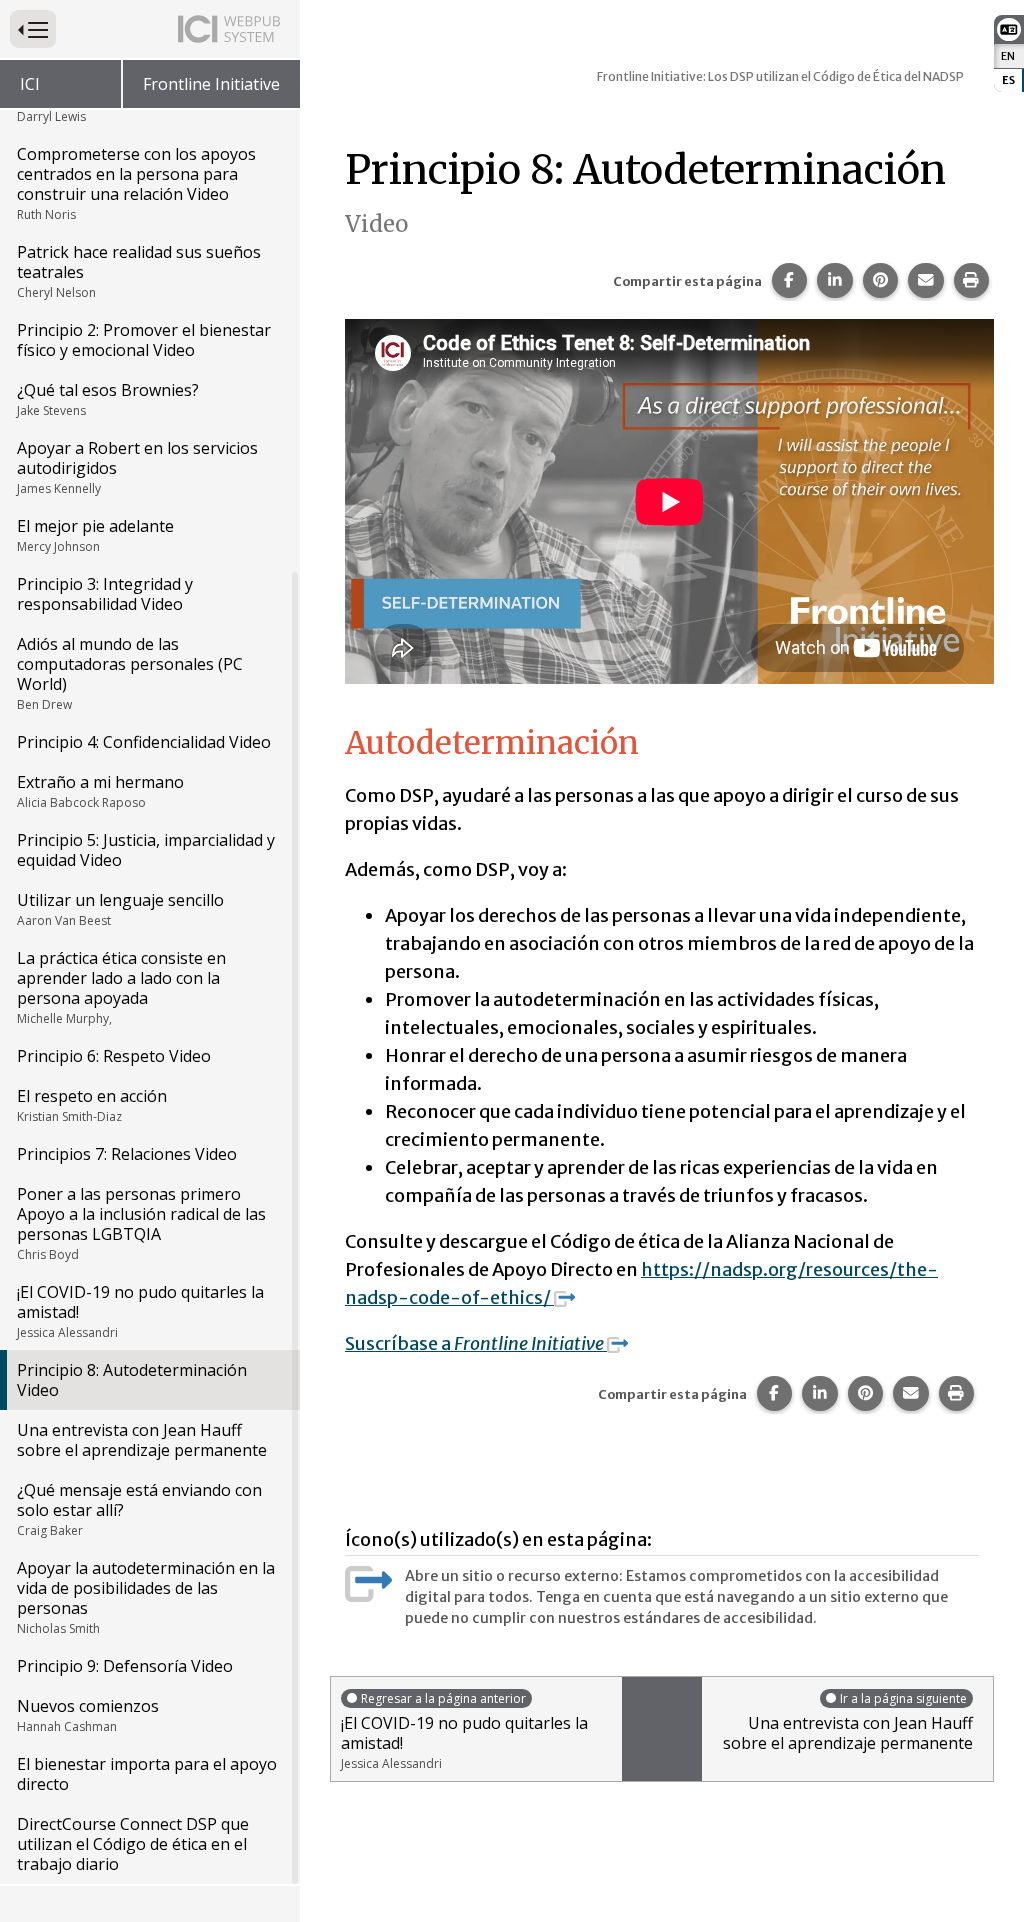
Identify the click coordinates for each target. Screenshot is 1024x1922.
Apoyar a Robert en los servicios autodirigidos (137, 467)
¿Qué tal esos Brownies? (108, 399)
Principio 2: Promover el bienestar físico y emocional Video (144, 340)
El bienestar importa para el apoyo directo (147, 1774)
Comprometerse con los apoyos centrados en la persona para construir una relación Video (136, 183)
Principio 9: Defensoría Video (125, 1666)
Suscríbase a (476, 1343)
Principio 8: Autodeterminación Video (132, 1380)
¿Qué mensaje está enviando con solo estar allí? (139, 1509)
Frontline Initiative (211, 84)
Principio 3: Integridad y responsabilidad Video (105, 594)
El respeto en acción (92, 1105)
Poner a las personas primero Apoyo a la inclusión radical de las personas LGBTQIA (141, 1223)
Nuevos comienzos (88, 1715)
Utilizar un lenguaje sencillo (120, 909)
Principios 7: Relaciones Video (127, 1154)
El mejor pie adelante (95, 535)
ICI (30, 84)
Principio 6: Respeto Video (114, 1056)
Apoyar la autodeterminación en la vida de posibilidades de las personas (146, 1597)
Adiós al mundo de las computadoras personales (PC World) (130, 673)
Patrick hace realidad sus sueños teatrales (139, 271)
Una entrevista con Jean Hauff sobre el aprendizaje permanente (142, 1440)
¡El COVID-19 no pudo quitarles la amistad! (140, 1311)
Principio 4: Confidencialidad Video (144, 742)
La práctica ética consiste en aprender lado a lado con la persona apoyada (121, 987)
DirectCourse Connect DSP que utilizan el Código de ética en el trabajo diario (133, 1844)
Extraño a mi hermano (100, 791)
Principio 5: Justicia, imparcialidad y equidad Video (146, 850)
